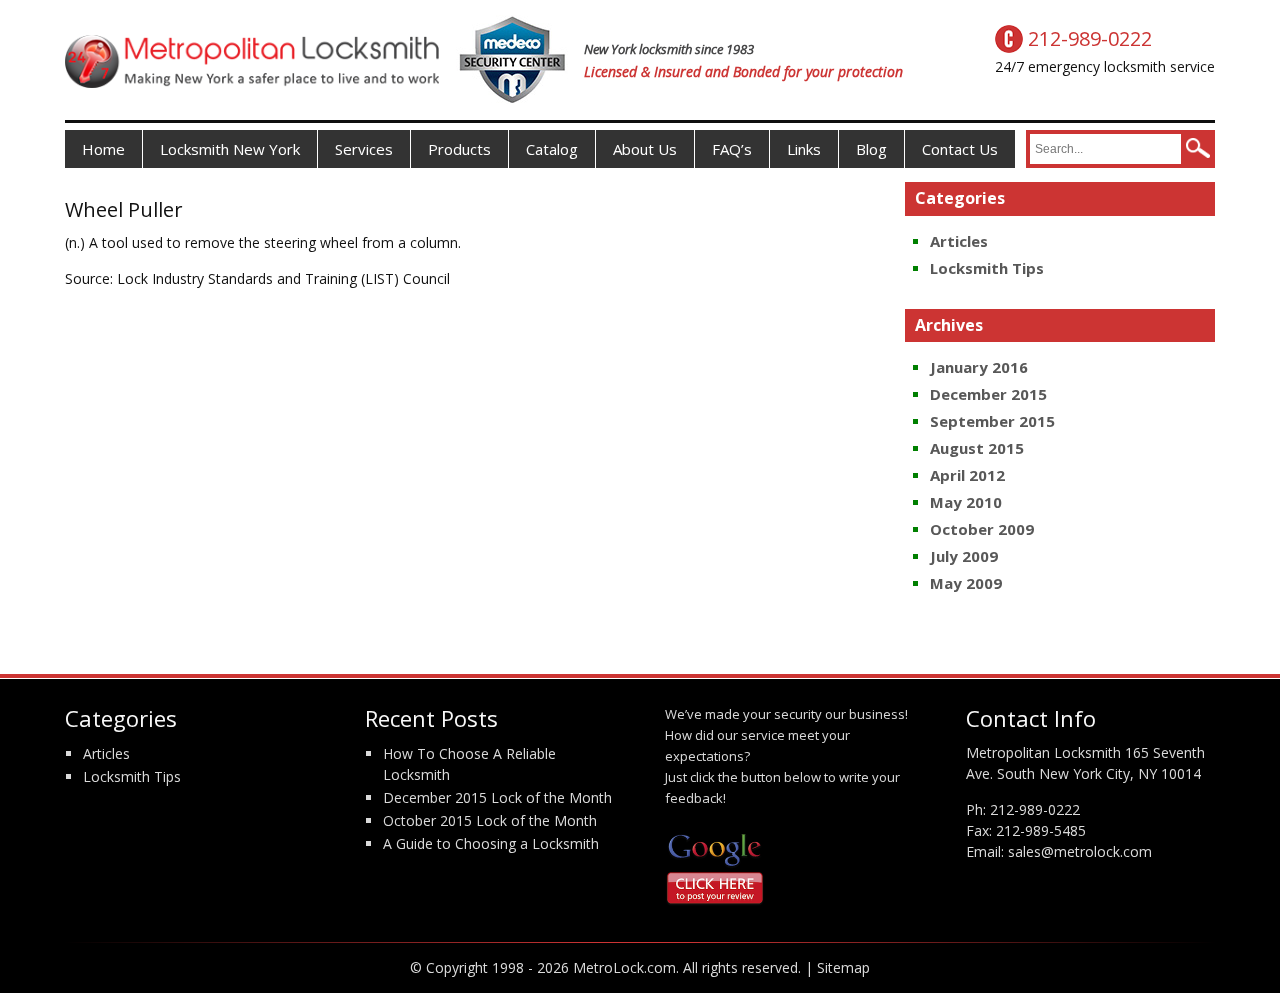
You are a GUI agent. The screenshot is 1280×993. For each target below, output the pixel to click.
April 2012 (967, 475)
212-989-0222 (1035, 809)
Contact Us (960, 149)
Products (459, 149)
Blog (871, 149)
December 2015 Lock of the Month (497, 797)
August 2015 (977, 448)
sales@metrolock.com (1080, 851)
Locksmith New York (230, 149)
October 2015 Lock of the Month (490, 820)
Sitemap (843, 967)
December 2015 (988, 394)
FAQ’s (732, 149)
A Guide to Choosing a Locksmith (491, 843)
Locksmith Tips (987, 268)
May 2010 (966, 502)
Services (364, 149)
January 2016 (979, 367)
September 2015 (992, 421)
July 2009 (964, 556)
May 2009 (966, 583)
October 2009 (982, 529)
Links (804, 149)
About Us (645, 149)
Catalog (552, 149)
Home (103, 149)
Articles (959, 241)
